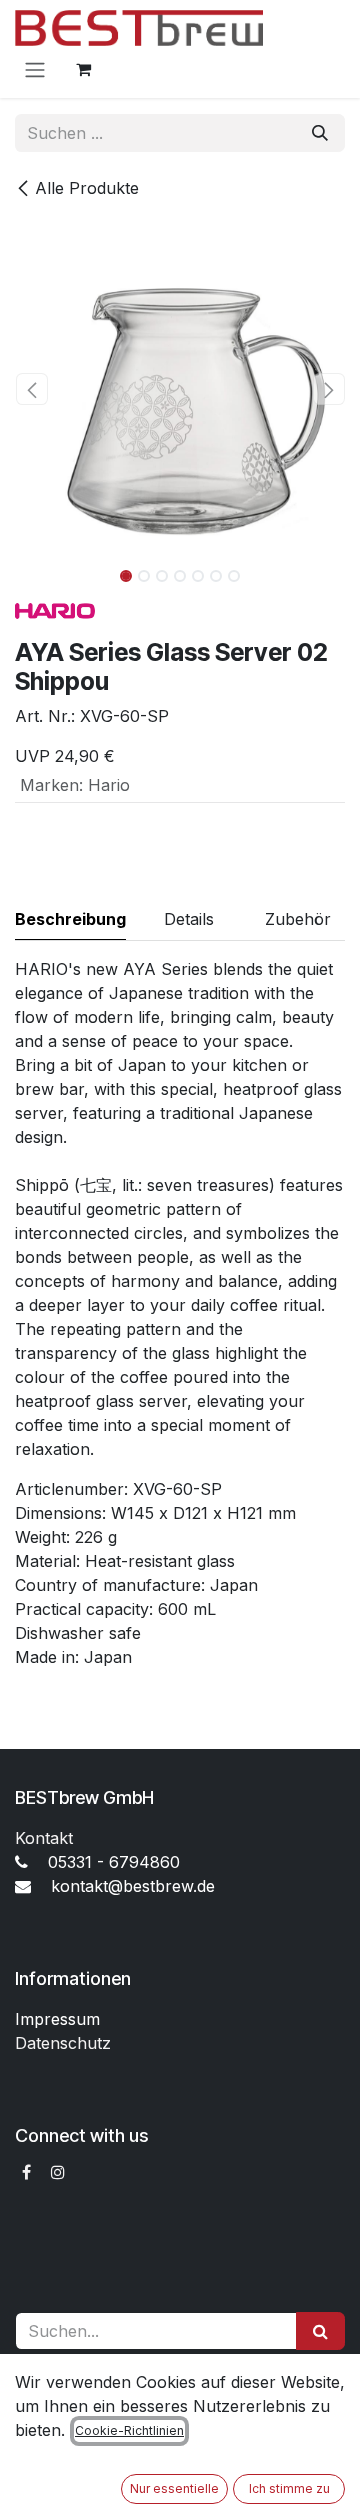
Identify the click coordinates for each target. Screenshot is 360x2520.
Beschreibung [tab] (70, 919)
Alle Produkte (87, 188)
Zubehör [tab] (298, 919)
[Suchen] (320, 133)
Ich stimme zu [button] (289, 2488)
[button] (31, 389)
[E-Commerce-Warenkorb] (83, 69)
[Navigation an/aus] (35, 69)
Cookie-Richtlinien (129, 2430)
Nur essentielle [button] (174, 2488)
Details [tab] (189, 919)
